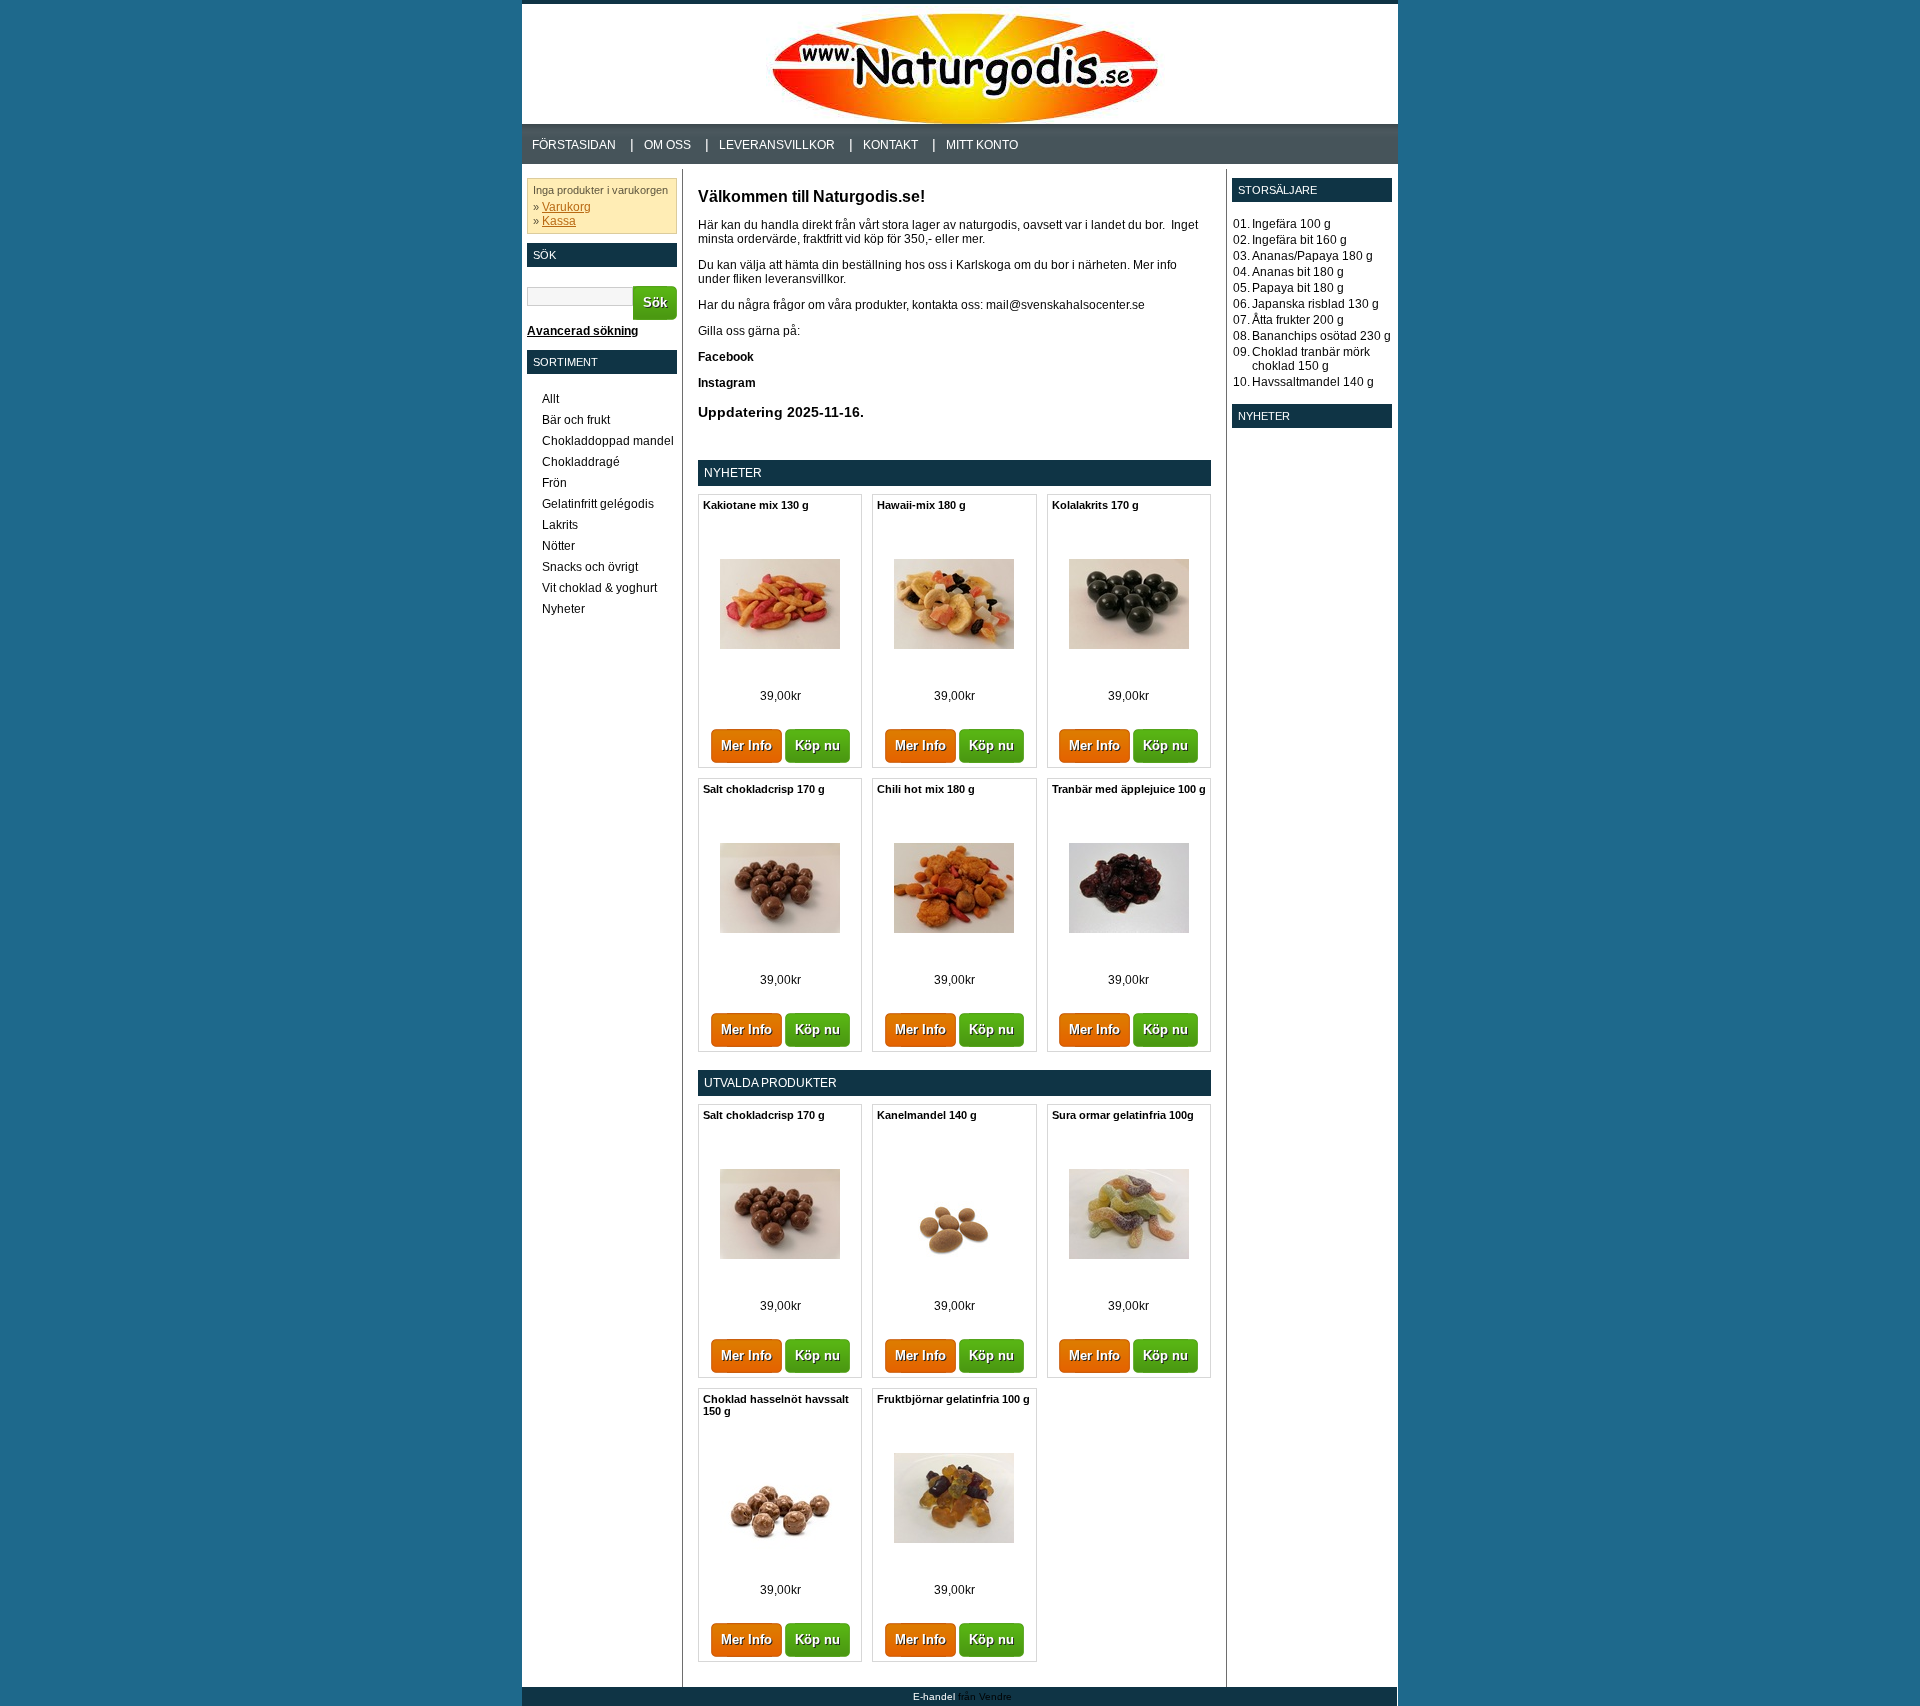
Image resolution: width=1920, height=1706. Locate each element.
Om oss (667, 145)
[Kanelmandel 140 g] (954, 1285)
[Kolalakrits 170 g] (1129, 645)
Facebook (727, 357)
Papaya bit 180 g (1298, 288)
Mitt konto (982, 145)
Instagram (728, 383)
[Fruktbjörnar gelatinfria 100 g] (954, 1539)
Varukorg (566, 207)
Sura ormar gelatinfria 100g (1123, 1115)
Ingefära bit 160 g (1299, 240)
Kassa (559, 221)
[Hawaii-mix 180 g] (954, 645)
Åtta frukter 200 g (1298, 320)
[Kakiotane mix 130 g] (780, 645)
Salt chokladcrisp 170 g (764, 789)
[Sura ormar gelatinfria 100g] (1129, 1255)
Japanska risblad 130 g (1315, 304)
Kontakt (890, 145)
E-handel (934, 1696)
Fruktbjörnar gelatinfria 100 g (953, 1399)
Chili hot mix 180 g (926, 789)
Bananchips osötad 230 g (1321, 336)
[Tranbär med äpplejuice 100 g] (1129, 929)
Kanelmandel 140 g (927, 1115)
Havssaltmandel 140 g (1313, 382)
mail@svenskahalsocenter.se (1065, 305)
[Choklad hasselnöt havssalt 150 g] (780, 1569)
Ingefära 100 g (1291, 224)
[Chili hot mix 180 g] (954, 929)
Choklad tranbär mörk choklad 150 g (1311, 359)
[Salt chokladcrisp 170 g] (780, 929)
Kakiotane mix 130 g (756, 505)
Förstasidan (574, 145)
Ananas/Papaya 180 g (1312, 256)
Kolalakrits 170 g (1095, 505)
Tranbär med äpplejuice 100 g (1129, 789)
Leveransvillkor (777, 145)
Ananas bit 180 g (1298, 272)
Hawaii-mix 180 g (921, 505)
